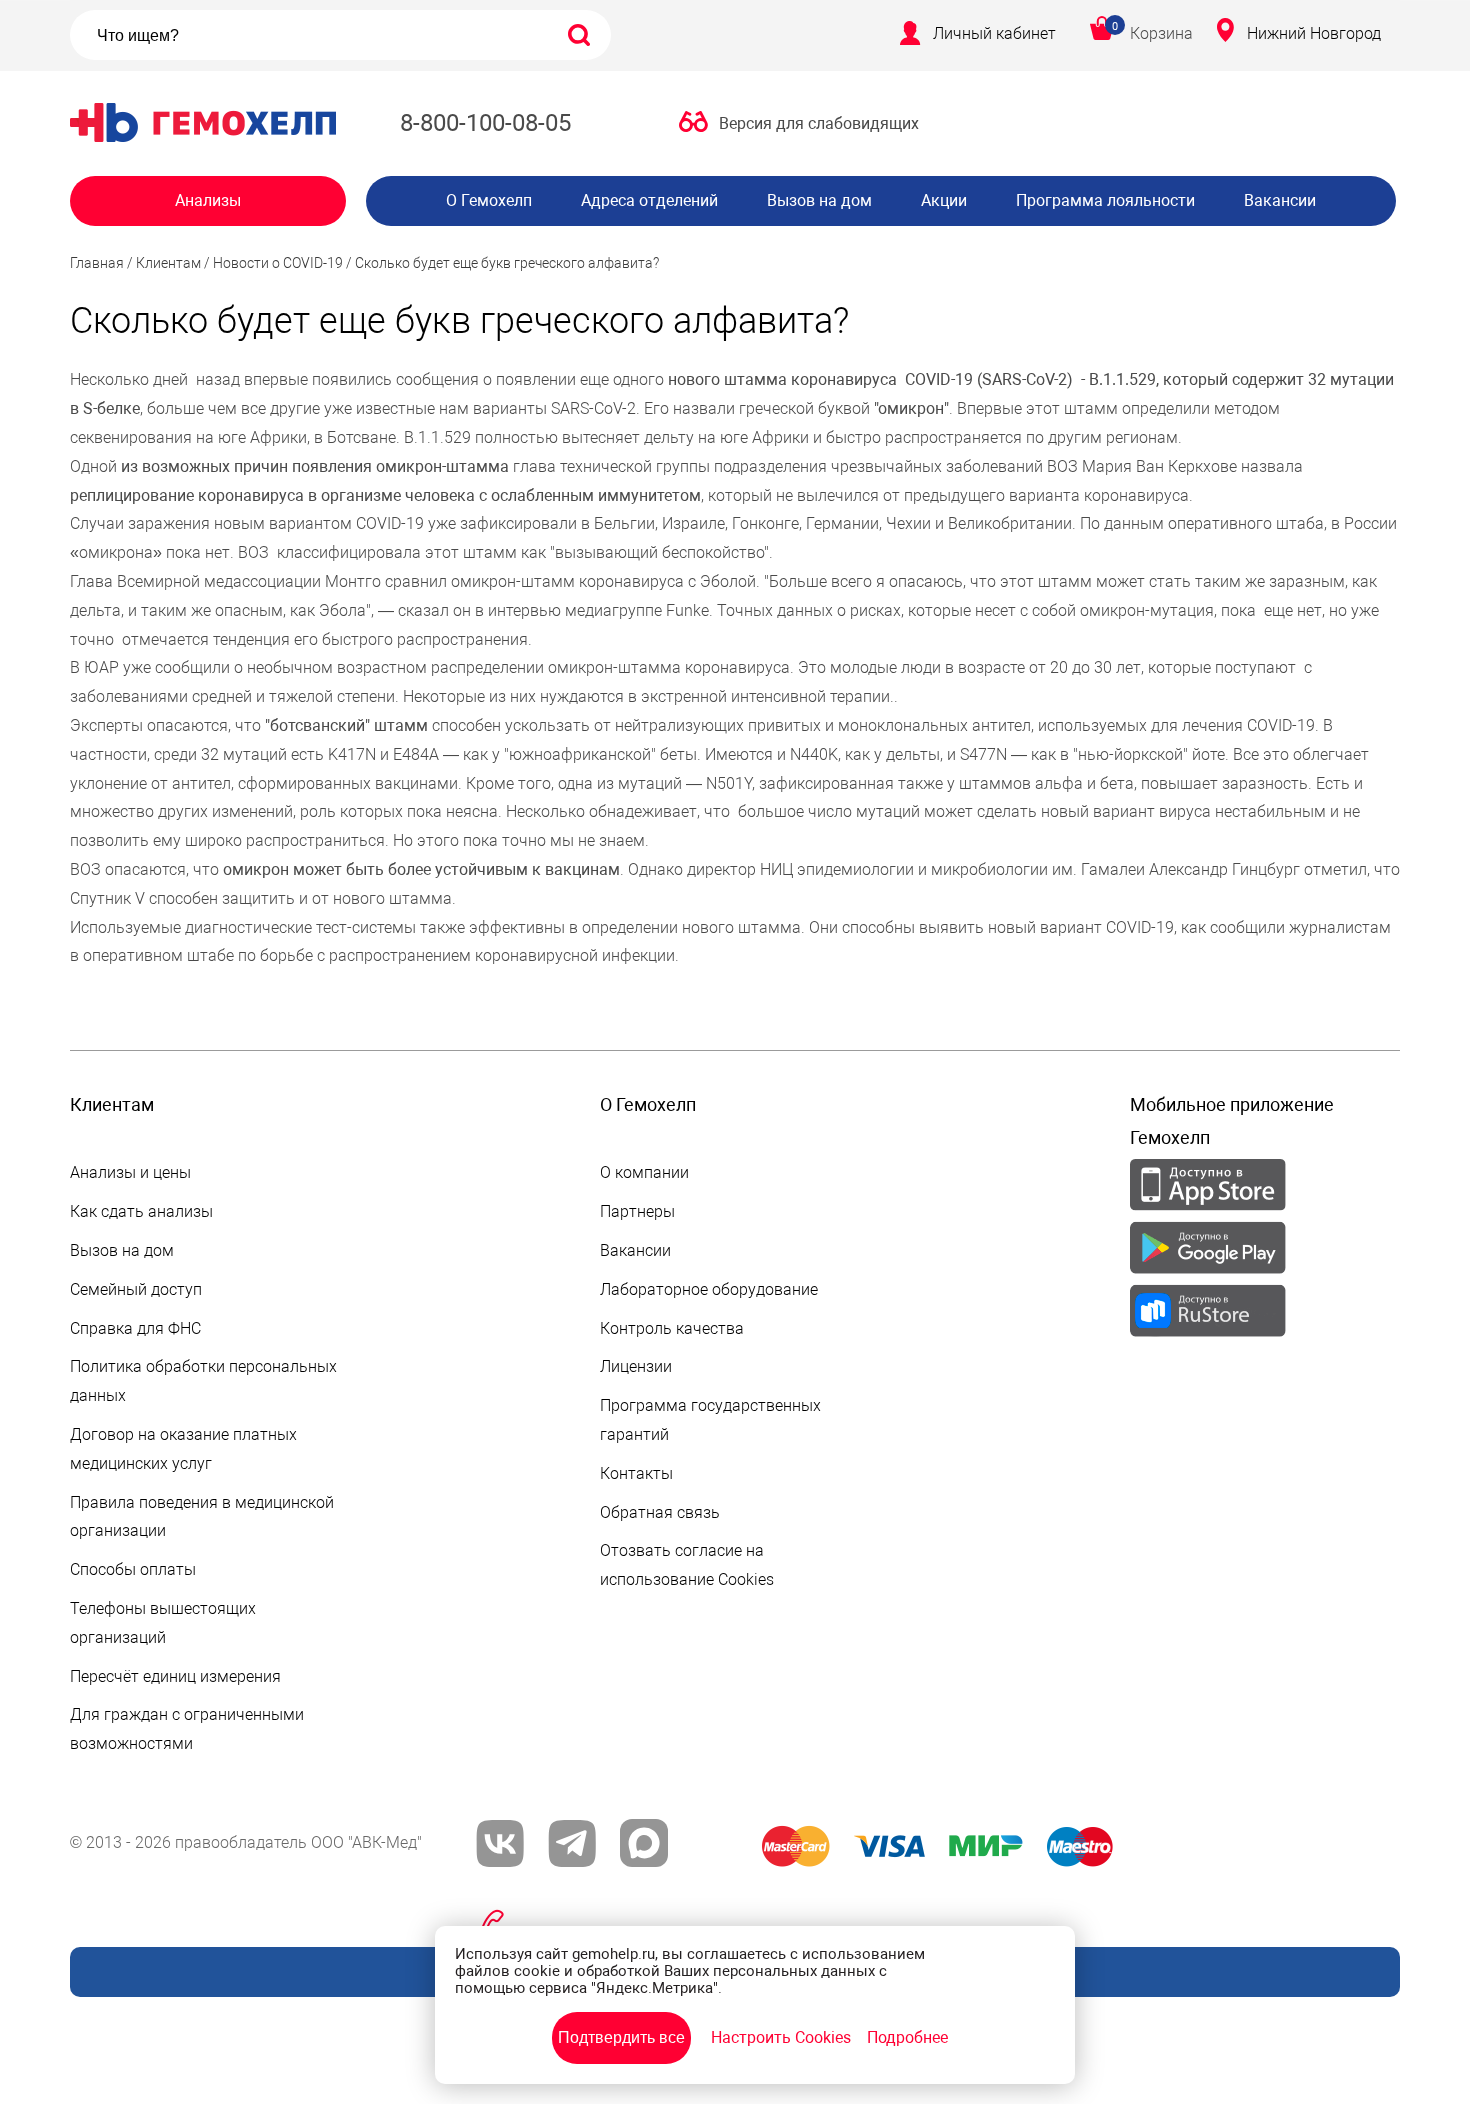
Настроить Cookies (781, 2037)
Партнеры (637, 1211)
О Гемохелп (489, 200)
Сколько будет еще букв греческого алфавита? (507, 263)
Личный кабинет (994, 33)
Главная (97, 263)
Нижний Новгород (1314, 33)
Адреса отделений (649, 200)
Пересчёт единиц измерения (175, 1676)
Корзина (1161, 33)
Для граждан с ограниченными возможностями (187, 1729)
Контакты (636, 1473)
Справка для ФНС (135, 1328)
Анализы (208, 200)
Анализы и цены (130, 1172)
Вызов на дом (819, 200)
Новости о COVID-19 (278, 263)
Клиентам (168, 263)
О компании (644, 1172)
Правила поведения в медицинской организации (202, 1517)
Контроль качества (672, 1328)
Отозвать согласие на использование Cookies (687, 1565)
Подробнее (907, 2037)
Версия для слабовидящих (819, 123)
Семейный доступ (136, 1289)
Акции (944, 200)
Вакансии (1280, 200)
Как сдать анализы (141, 1211)
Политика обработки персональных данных (203, 1381)
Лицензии (636, 1366)
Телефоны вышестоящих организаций (163, 1623)
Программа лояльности (1105, 200)
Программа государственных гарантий (710, 1420)
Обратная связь (660, 1512)
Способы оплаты (133, 1569)
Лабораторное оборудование (709, 1289)
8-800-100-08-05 (485, 123)
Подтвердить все (621, 2037)
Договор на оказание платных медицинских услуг (183, 1449)
